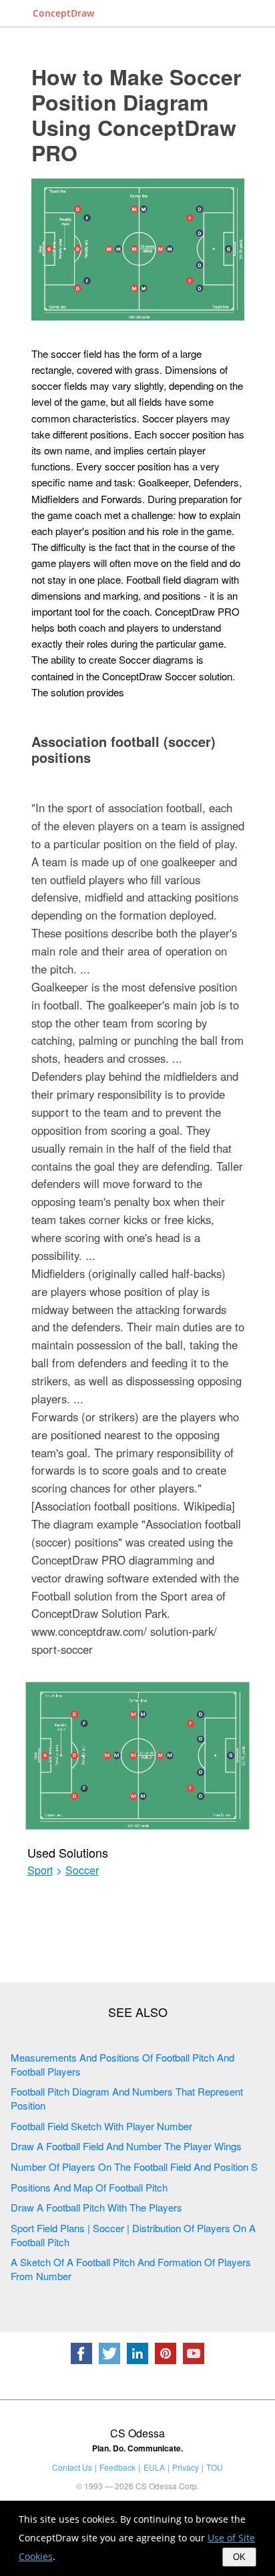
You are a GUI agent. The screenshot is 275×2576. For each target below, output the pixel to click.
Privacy (186, 2467)
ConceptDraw (63, 13)
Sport (40, 1870)
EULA (154, 2467)
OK (239, 2557)
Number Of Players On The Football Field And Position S (134, 2167)
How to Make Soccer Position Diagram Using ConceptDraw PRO (136, 115)
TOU (215, 2467)
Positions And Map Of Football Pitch (89, 2187)
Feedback (117, 2467)
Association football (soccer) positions (123, 749)
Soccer (82, 1870)
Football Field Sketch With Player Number (101, 2126)
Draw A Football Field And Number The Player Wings (126, 2146)
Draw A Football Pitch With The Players (96, 2207)
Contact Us (72, 2467)
